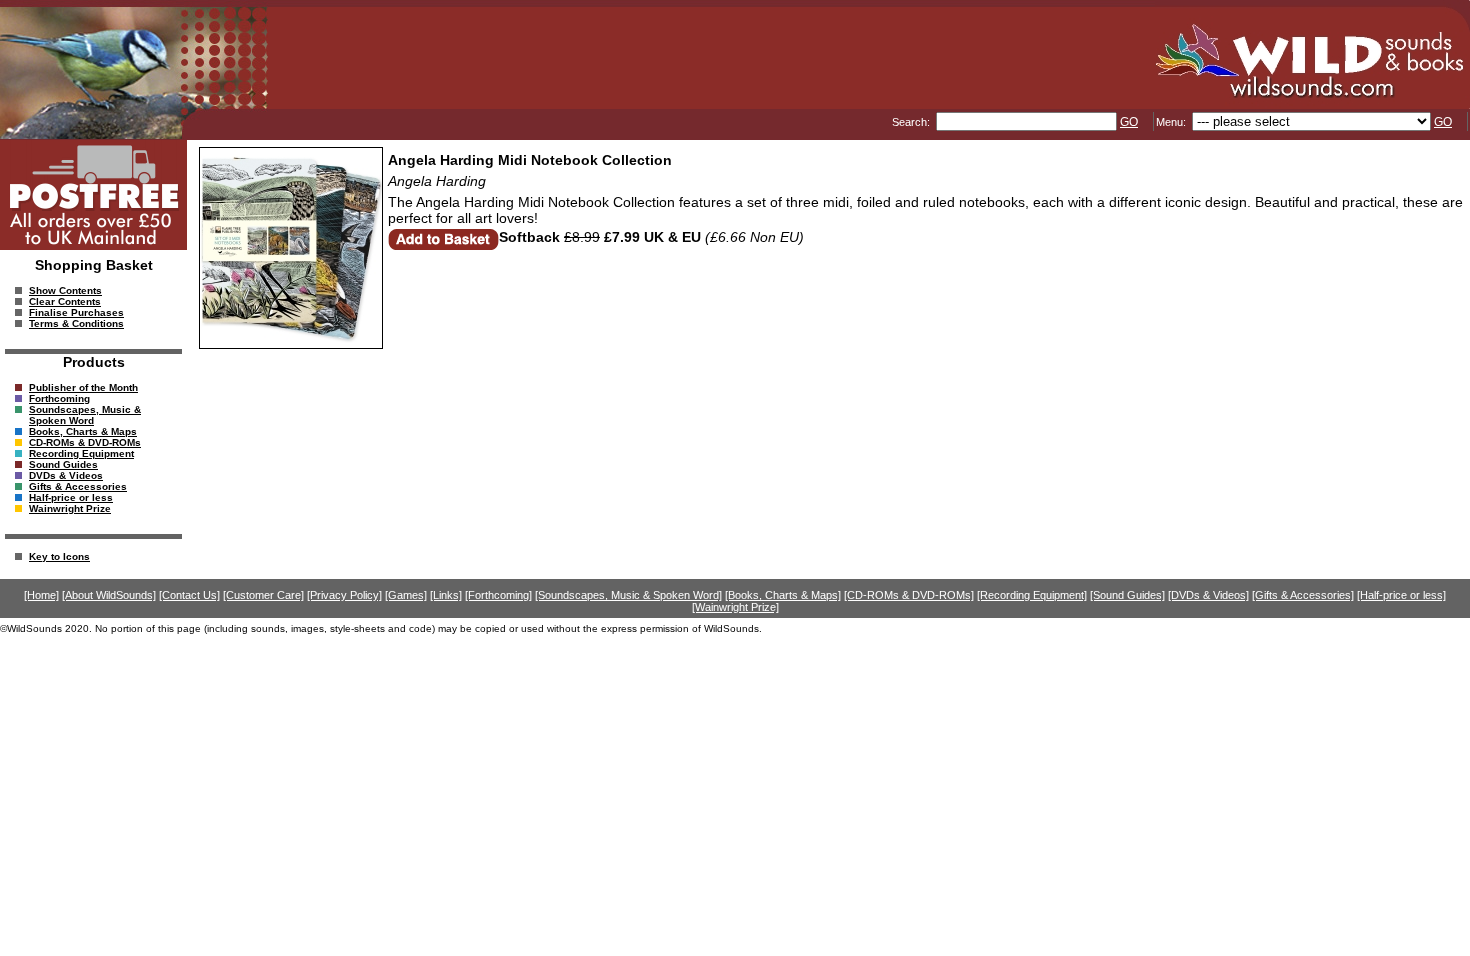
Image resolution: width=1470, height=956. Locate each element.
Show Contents (65, 290)
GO (1129, 122)
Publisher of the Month (83, 387)
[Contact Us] (189, 595)
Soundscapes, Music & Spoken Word (85, 415)
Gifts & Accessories (78, 486)
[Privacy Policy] (344, 595)
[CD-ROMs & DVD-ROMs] (909, 595)
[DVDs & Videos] (1208, 595)
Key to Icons (59, 556)
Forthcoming (59, 398)
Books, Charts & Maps (83, 431)
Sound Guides (63, 464)
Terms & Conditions (76, 323)
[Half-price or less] (1401, 595)
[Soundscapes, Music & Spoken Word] (628, 595)
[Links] (446, 595)
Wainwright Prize (70, 508)
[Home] (41, 595)
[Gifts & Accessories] (1303, 595)
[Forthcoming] (498, 595)
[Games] (406, 595)
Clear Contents (65, 301)
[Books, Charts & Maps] (783, 595)
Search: (912, 122)
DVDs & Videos (66, 475)
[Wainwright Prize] (735, 607)
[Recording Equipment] (1032, 595)
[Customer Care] (263, 595)
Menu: (1172, 122)
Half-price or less (71, 497)
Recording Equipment (81, 453)
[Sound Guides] (1127, 595)
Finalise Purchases (76, 312)
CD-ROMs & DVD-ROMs (85, 442)
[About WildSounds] (109, 595)
